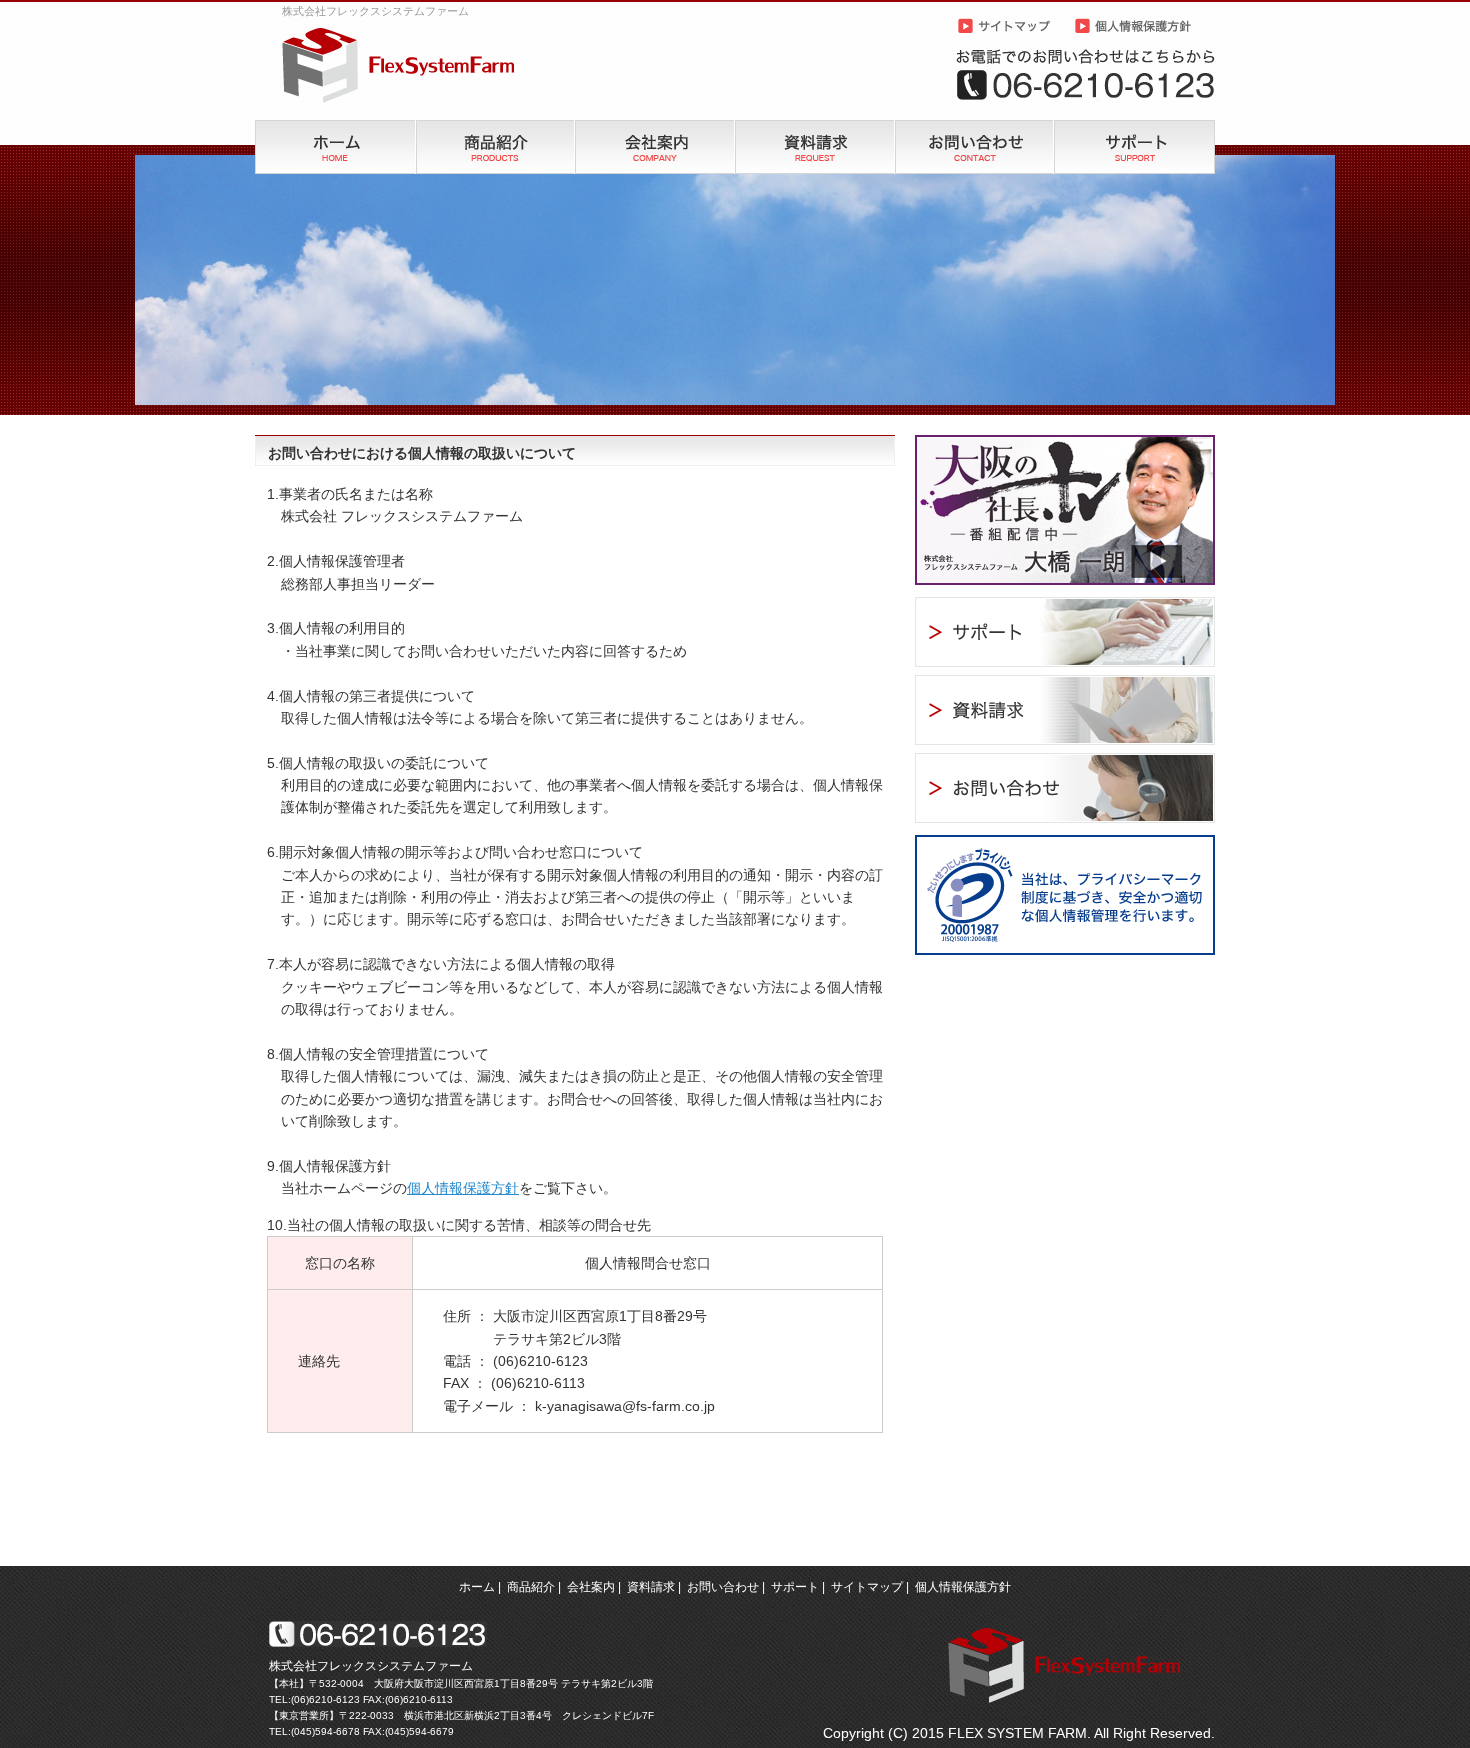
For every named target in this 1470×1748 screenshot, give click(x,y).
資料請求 (651, 1587)
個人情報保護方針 (463, 1188)
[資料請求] (815, 127)
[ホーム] (335, 127)
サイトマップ (867, 1587)
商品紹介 (531, 1587)
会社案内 (591, 1587)
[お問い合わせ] (974, 127)
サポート (795, 1587)
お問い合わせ (723, 1587)
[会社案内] (655, 127)
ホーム (477, 1587)
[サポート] (1134, 127)
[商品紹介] (495, 127)
